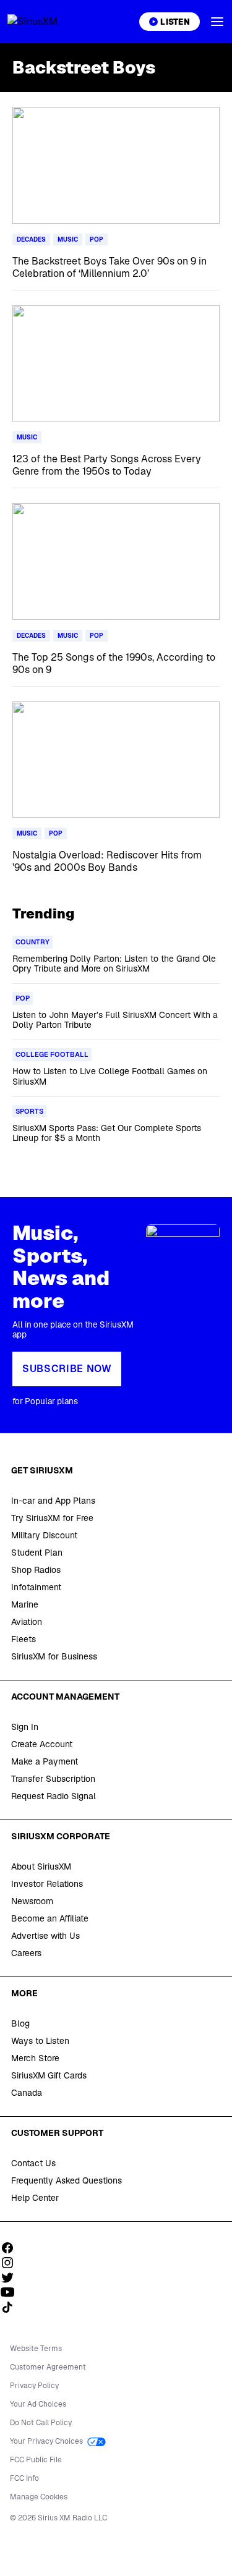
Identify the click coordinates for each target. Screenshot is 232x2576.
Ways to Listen (40, 2041)
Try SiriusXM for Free (52, 1518)
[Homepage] (47, 22)
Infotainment (36, 1587)
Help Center (35, 2198)
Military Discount (44, 1535)
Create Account (42, 1744)
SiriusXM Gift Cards (49, 2075)
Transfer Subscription (53, 1779)
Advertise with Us (45, 1936)
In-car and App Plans (53, 1501)
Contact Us (33, 2163)
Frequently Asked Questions (67, 2180)
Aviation (27, 1622)
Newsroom (32, 1901)
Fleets (24, 1639)
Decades (31, 239)
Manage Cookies (39, 2497)
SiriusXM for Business (54, 1656)
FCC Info (24, 2478)
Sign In (25, 1727)
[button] (217, 22)
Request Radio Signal (54, 1796)
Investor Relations (47, 1884)
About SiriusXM (41, 1866)
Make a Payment (45, 1761)
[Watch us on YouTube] (12, 2292)
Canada (27, 2093)
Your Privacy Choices (47, 2441)
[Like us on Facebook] (12, 2248)
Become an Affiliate (50, 1918)
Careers (26, 1953)
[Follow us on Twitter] (12, 2277)
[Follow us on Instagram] (12, 2263)
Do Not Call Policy (41, 2423)
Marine (25, 1604)
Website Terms (36, 2349)
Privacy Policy (34, 2386)
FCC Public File (36, 2460)
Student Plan (37, 1553)
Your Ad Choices (38, 2404)
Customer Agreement (48, 2367)
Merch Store (35, 2058)
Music (68, 239)
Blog (20, 2023)
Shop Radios (36, 1570)
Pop (97, 239)
